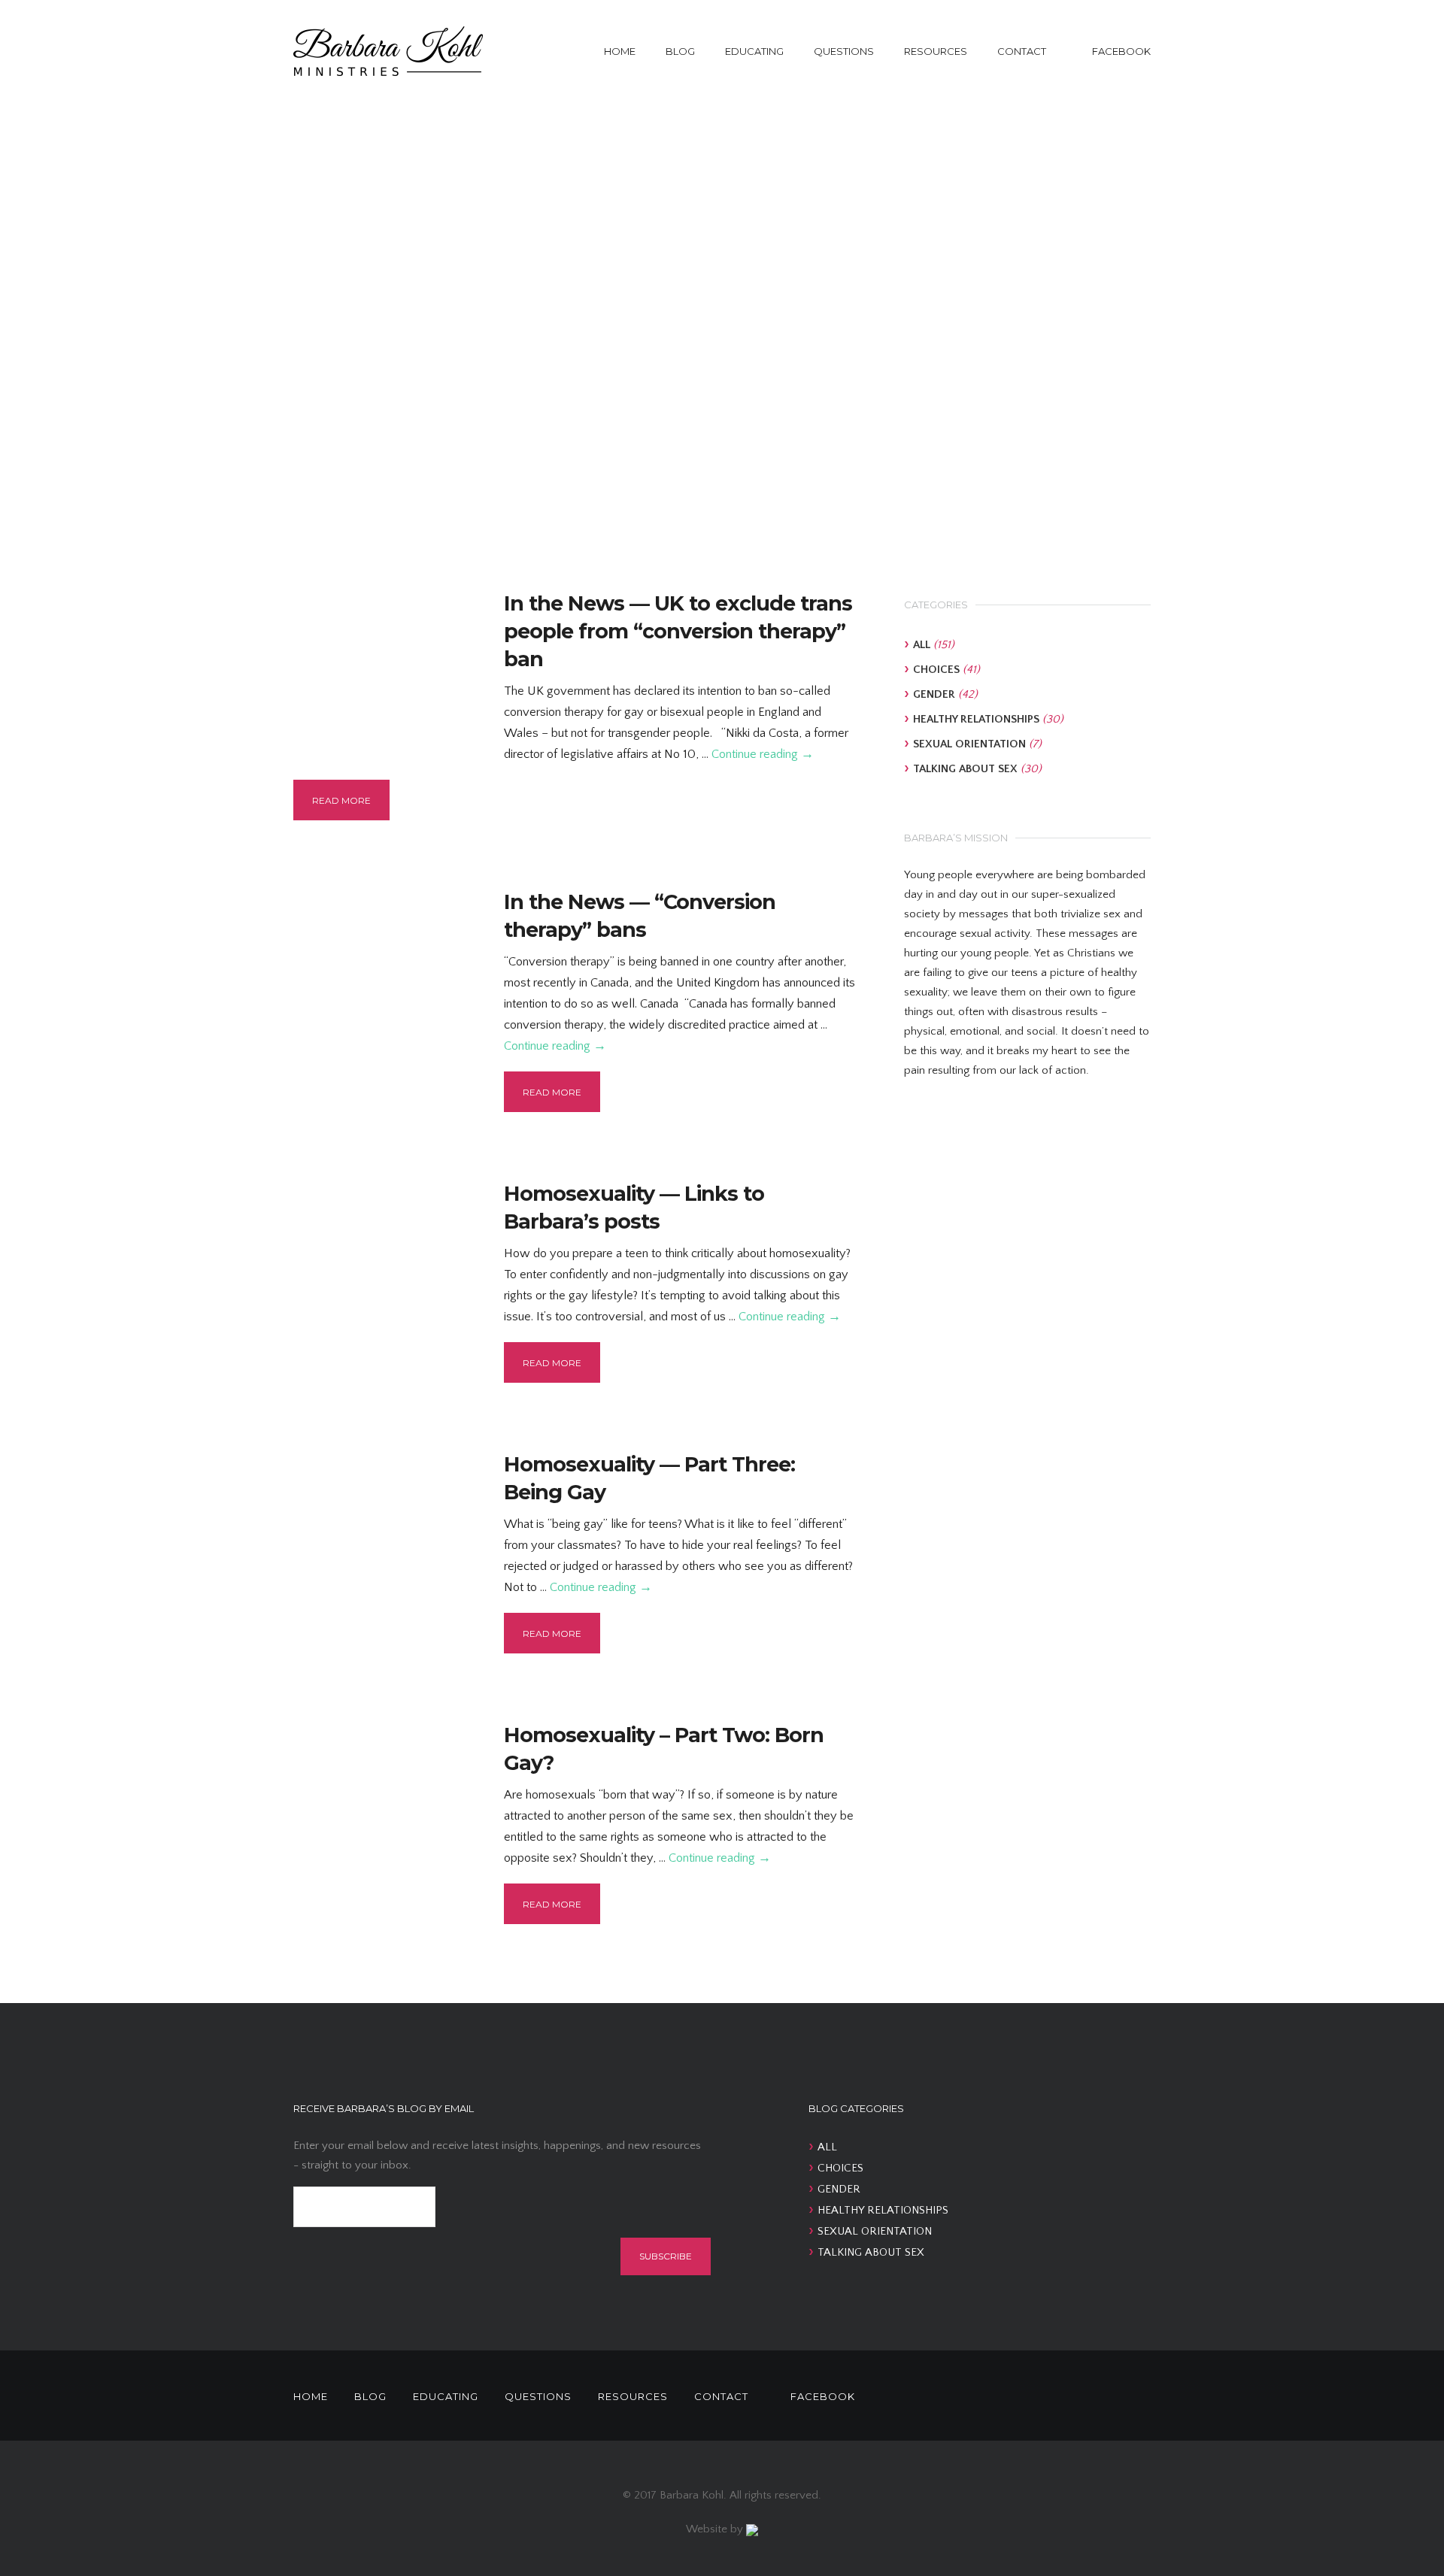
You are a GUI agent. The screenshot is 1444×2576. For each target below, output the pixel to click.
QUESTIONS (844, 51)
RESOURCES (936, 51)
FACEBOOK (1121, 51)
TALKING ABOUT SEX (965, 769)
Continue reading (763, 754)
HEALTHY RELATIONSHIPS (976, 719)
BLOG (680, 51)
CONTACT (1022, 51)
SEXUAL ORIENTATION (969, 744)
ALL (922, 645)
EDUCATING (754, 51)
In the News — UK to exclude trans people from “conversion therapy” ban (678, 631)
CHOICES (936, 670)
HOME (620, 51)
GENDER (934, 694)
